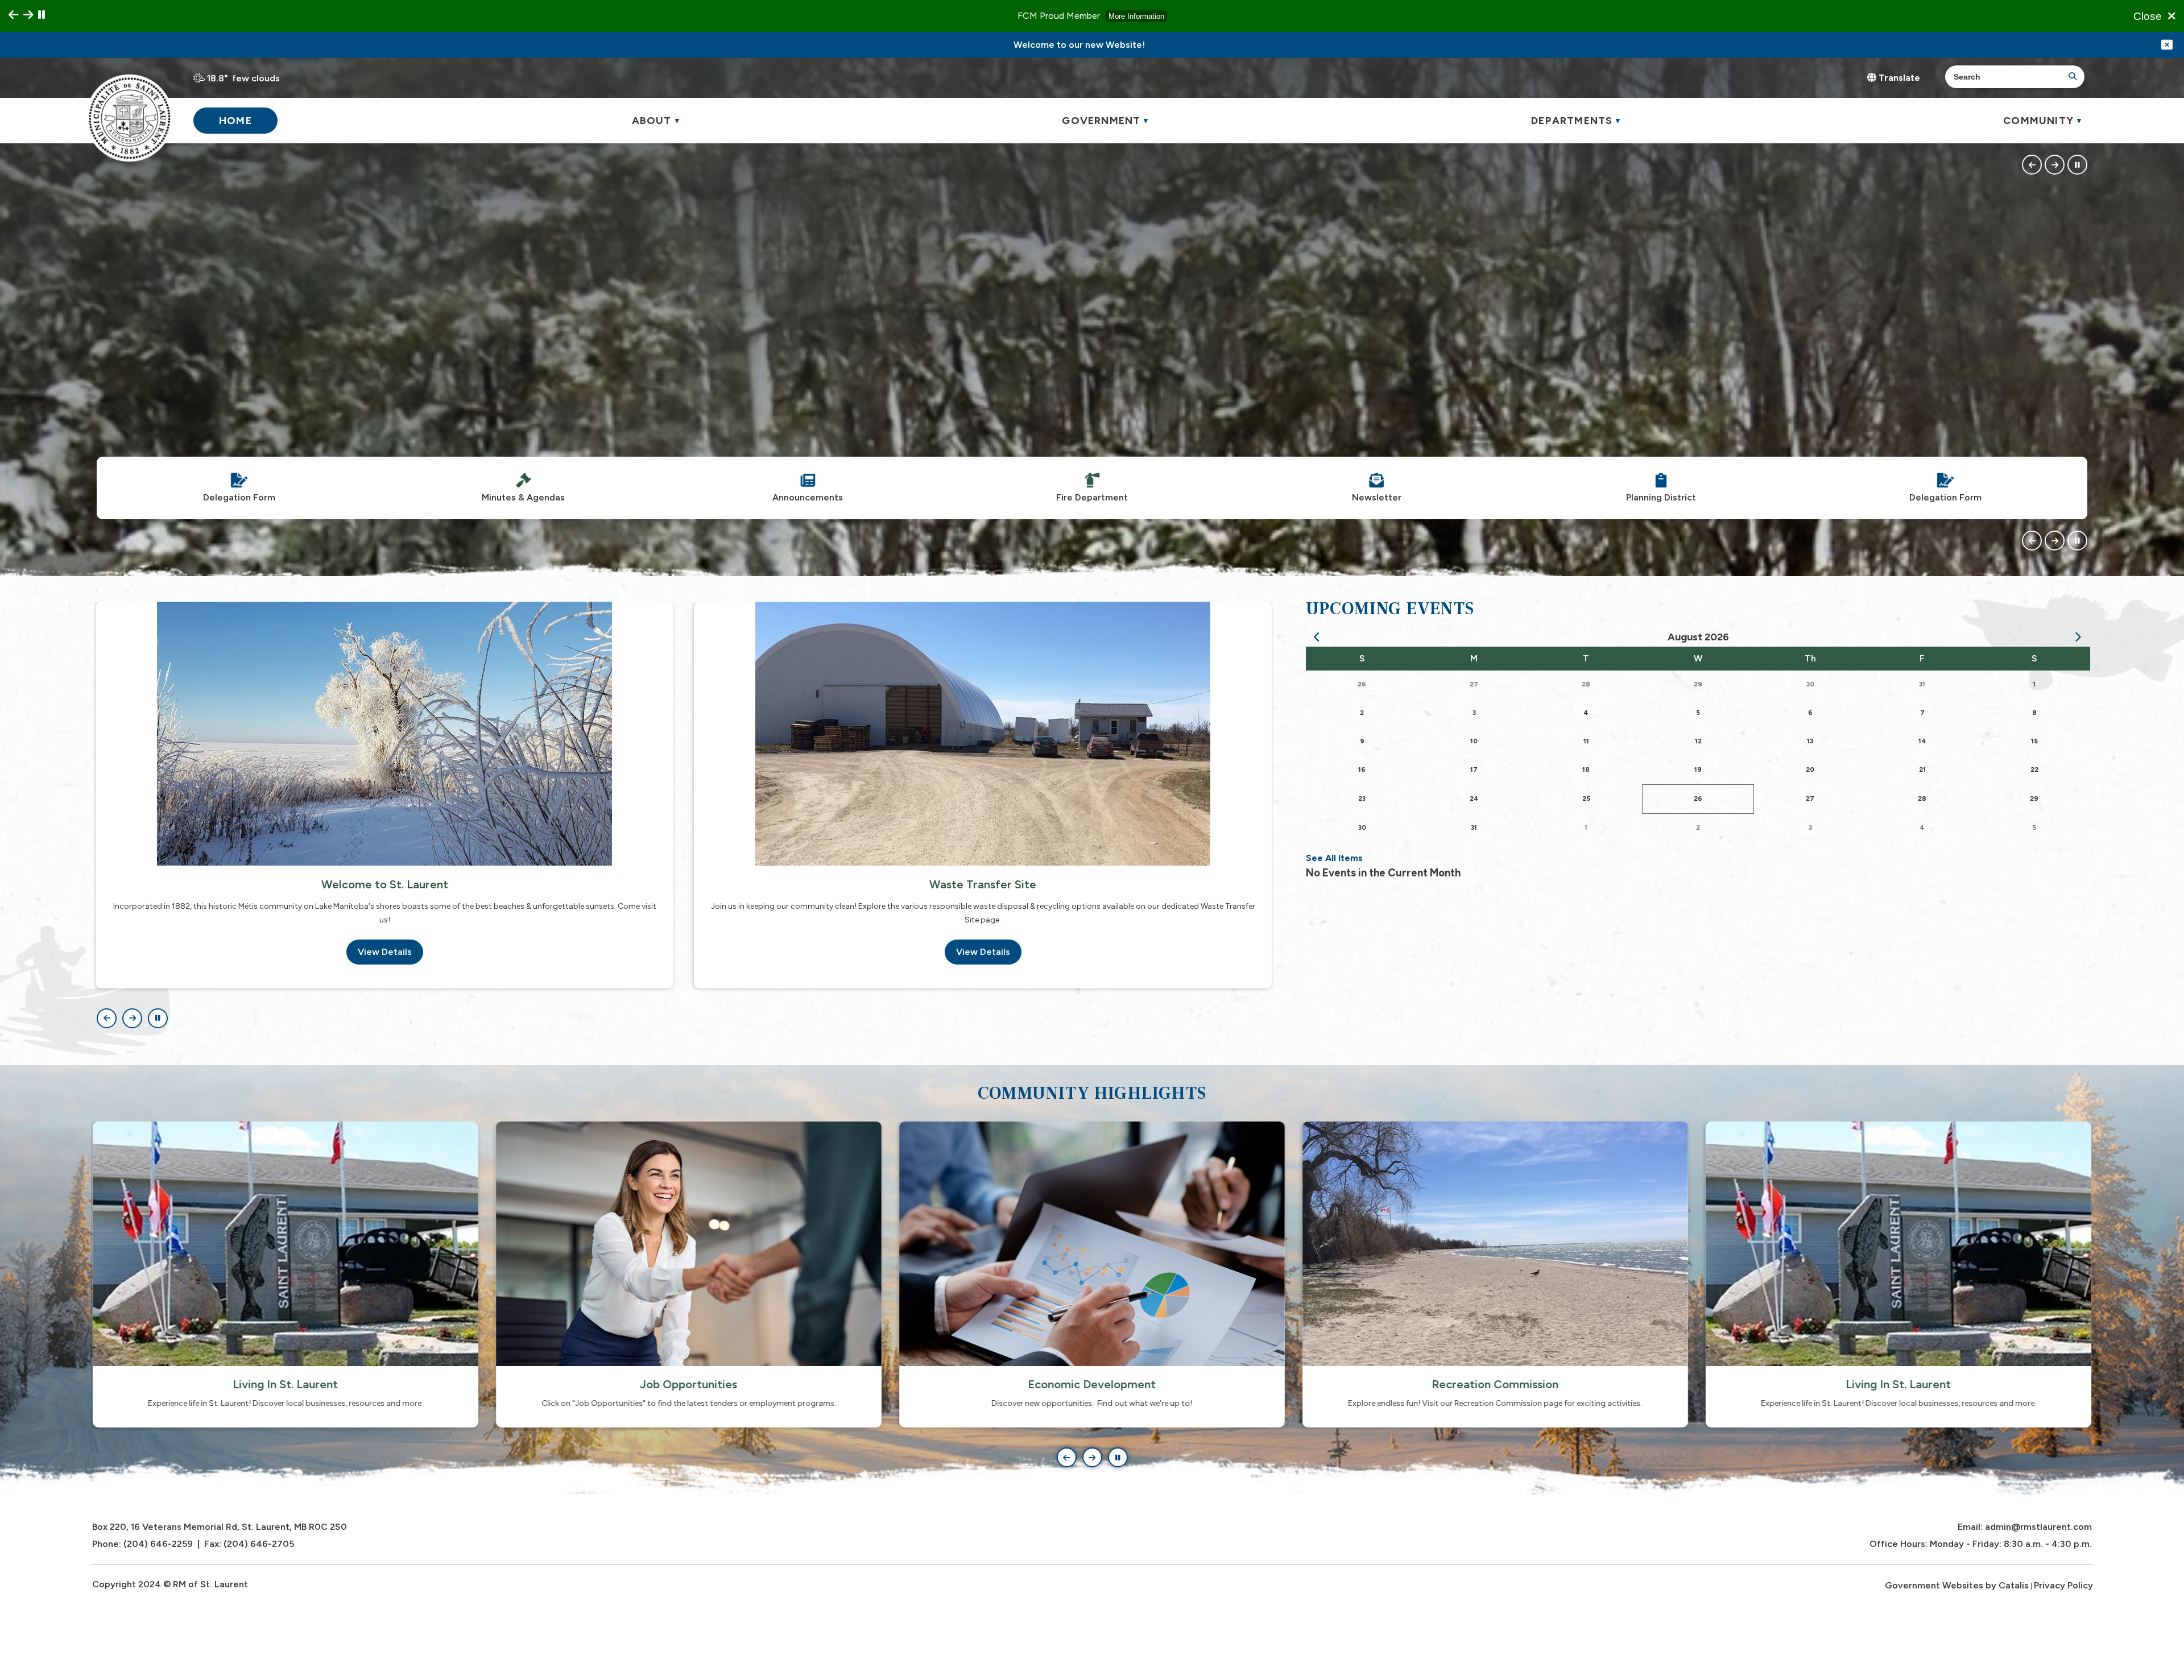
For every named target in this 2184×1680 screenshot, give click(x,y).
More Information (1136, 16)
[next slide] (28, 15)
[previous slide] (14, 15)
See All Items (1334, 858)
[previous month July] (1318, 638)
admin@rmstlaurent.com (2038, 1527)
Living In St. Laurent (1496, 1384)
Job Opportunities (286, 1384)
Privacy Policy (2063, 1585)
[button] (2071, 77)
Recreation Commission (1092, 1384)
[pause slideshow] (42, 15)
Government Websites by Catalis (1957, 1585)
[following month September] (2078, 638)
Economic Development (689, 1384)
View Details (385, 952)
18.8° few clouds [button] (243, 78)
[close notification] (2167, 45)
